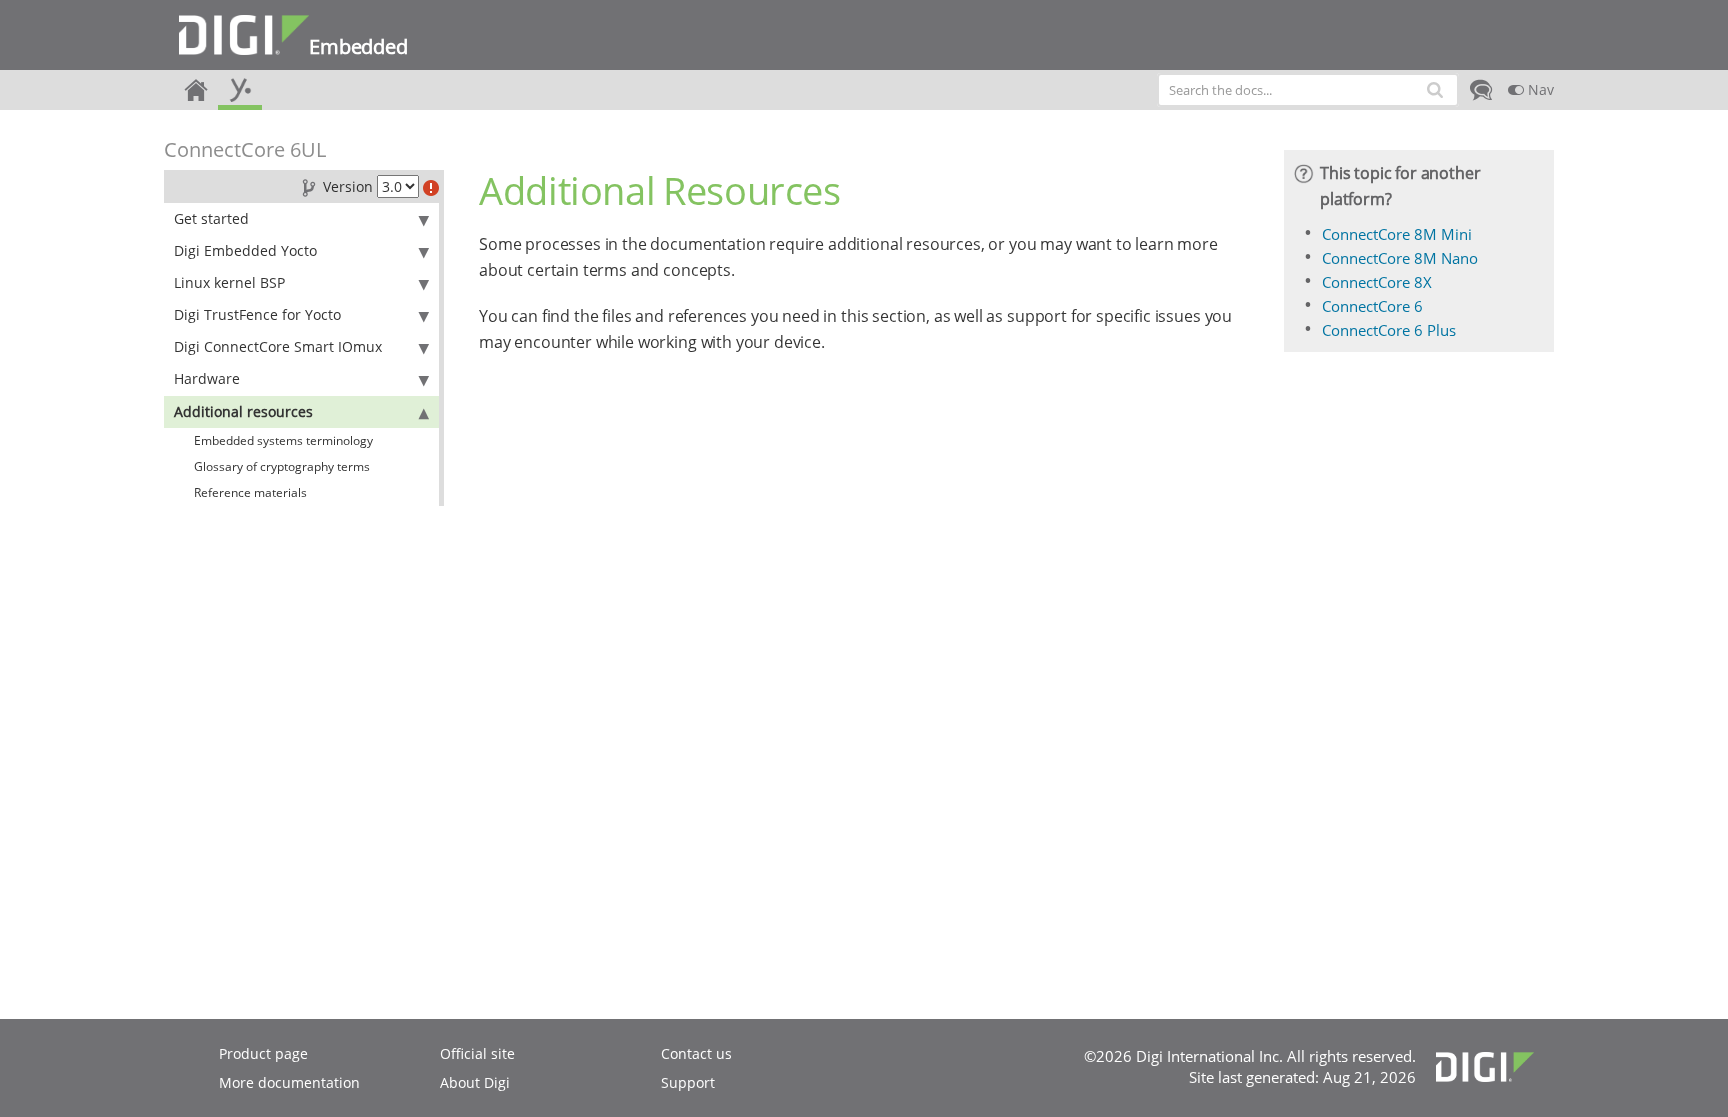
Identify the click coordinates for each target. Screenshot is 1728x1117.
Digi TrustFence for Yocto (257, 314)
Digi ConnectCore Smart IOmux (278, 346)
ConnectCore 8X (1377, 282)
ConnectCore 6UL (245, 149)
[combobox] (1308, 90)
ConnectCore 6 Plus (1389, 330)
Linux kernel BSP (229, 282)
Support (688, 1082)
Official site (477, 1053)
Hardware (207, 378)
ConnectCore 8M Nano (1400, 258)
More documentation (289, 1082)
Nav (1539, 89)
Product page (263, 1053)
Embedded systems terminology (283, 440)
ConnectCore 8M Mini (1397, 234)
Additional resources (243, 411)
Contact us (696, 1053)
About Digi (475, 1082)
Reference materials (250, 492)
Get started (211, 218)
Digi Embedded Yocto (245, 250)
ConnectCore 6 (1372, 306)
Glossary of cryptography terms (282, 466)
